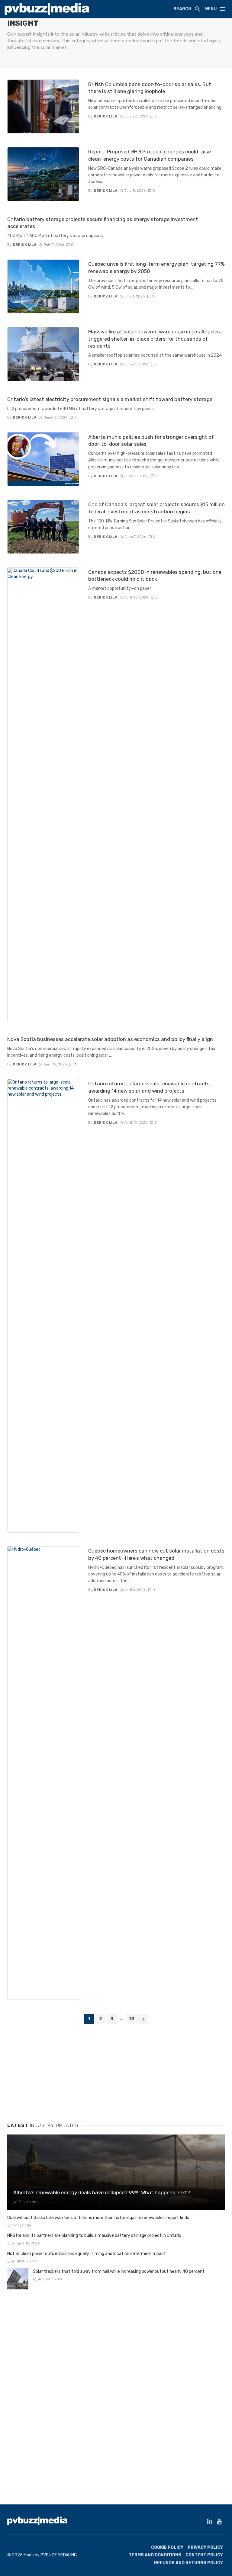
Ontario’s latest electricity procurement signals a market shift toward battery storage (110, 399)
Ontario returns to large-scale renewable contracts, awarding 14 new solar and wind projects (150, 1087)
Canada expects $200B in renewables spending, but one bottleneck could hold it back (155, 576)
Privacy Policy (205, 2547)
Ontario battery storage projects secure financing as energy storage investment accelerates (103, 223)
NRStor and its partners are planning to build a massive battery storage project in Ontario (94, 2236)
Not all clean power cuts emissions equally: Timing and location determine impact (87, 2254)
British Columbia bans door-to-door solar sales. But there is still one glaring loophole (150, 88)
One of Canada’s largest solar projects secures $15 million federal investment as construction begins (156, 508)
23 (132, 2019)
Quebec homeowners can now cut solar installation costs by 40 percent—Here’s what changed (156, 1554)
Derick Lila (106, 116)
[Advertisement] (53, 2071)
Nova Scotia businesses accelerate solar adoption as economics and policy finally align (110, 1039)
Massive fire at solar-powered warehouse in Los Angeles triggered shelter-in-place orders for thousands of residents (154, 339)
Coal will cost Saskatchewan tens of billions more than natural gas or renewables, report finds (98, 2218)
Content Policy (204, 2555)
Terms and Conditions (155, 2555)
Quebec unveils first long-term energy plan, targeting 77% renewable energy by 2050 (156, 268)
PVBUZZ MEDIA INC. (59, 2555)
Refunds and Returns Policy (188, 2563)
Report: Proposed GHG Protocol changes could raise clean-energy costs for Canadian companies (150, 155)
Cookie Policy (167, 2547)
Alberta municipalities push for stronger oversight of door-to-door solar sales (151, 441)
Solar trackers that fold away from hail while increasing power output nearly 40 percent (119, 2271)
